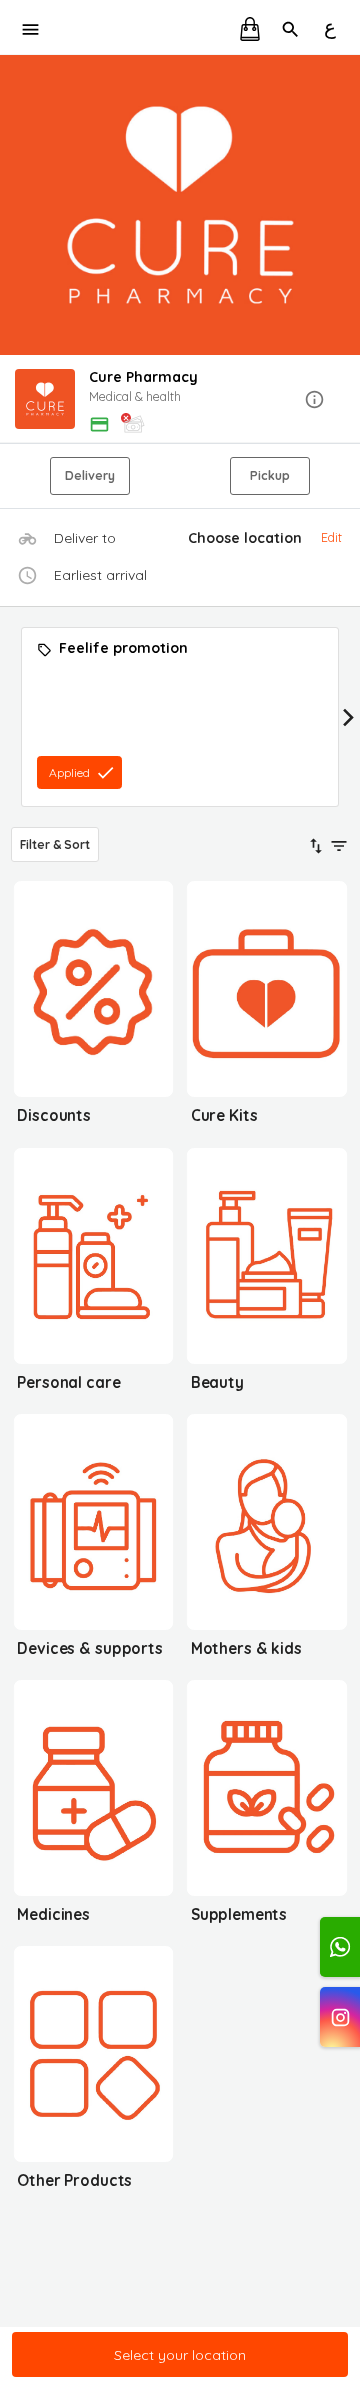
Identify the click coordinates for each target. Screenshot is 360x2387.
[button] (180, 400)
